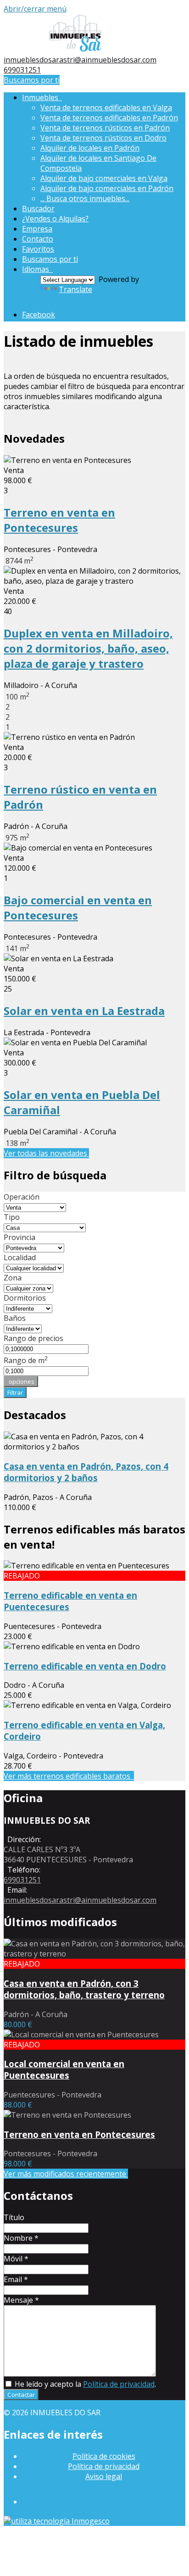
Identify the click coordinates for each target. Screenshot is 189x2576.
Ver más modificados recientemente (66, 2174)
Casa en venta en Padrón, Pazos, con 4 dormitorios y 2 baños (86, 1472)
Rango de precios (33, 1338)
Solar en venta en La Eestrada (84, 1011)
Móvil (16, 2259)
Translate (75, 289)
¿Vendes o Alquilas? (55, 219)
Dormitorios (25, 1298)
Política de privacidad (119, 2384)
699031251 (22, 70)
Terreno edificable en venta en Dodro (85, 1666)
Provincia (19, 1237)
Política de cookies (104, 2456)
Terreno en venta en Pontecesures (59, 520)
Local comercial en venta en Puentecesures (64, 2069)
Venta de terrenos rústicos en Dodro (103, 138)
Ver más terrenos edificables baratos (69, 1776)
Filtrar (15, 1392)
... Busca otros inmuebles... (85, 198)
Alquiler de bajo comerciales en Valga (104, 178)
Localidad (20, 1257)
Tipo (12, 1217)
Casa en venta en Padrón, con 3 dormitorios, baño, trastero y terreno (84, 1989)
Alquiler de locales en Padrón (90, 148)
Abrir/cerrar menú (35, 9)
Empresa (37, 229)
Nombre (21, 2238)
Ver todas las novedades (46, 1153)
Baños (15, 1318)
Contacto (38, 239)
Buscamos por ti (32, 80)
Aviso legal (104, 2476)
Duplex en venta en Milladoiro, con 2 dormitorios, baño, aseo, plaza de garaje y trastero (88, 648)
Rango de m (26, 1360)
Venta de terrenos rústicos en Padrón (105, 128)
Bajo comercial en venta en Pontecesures (78, 908)
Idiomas (37, 269)
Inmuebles (42, 97)
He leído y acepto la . (84, 2384)
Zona (13, 1278)
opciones (21, 1381)
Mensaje (21, 2300)
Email (16, 2279)
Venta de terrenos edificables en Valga (106, 107)
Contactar (21, 2395)
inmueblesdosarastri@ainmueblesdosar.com (80, 60)
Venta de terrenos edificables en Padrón (109, 118)
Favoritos (38, 249)
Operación (22, 1197)
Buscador (38, 209)
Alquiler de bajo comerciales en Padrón (107, 188)
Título (14, 2217)
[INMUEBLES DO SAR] (75, 50)
